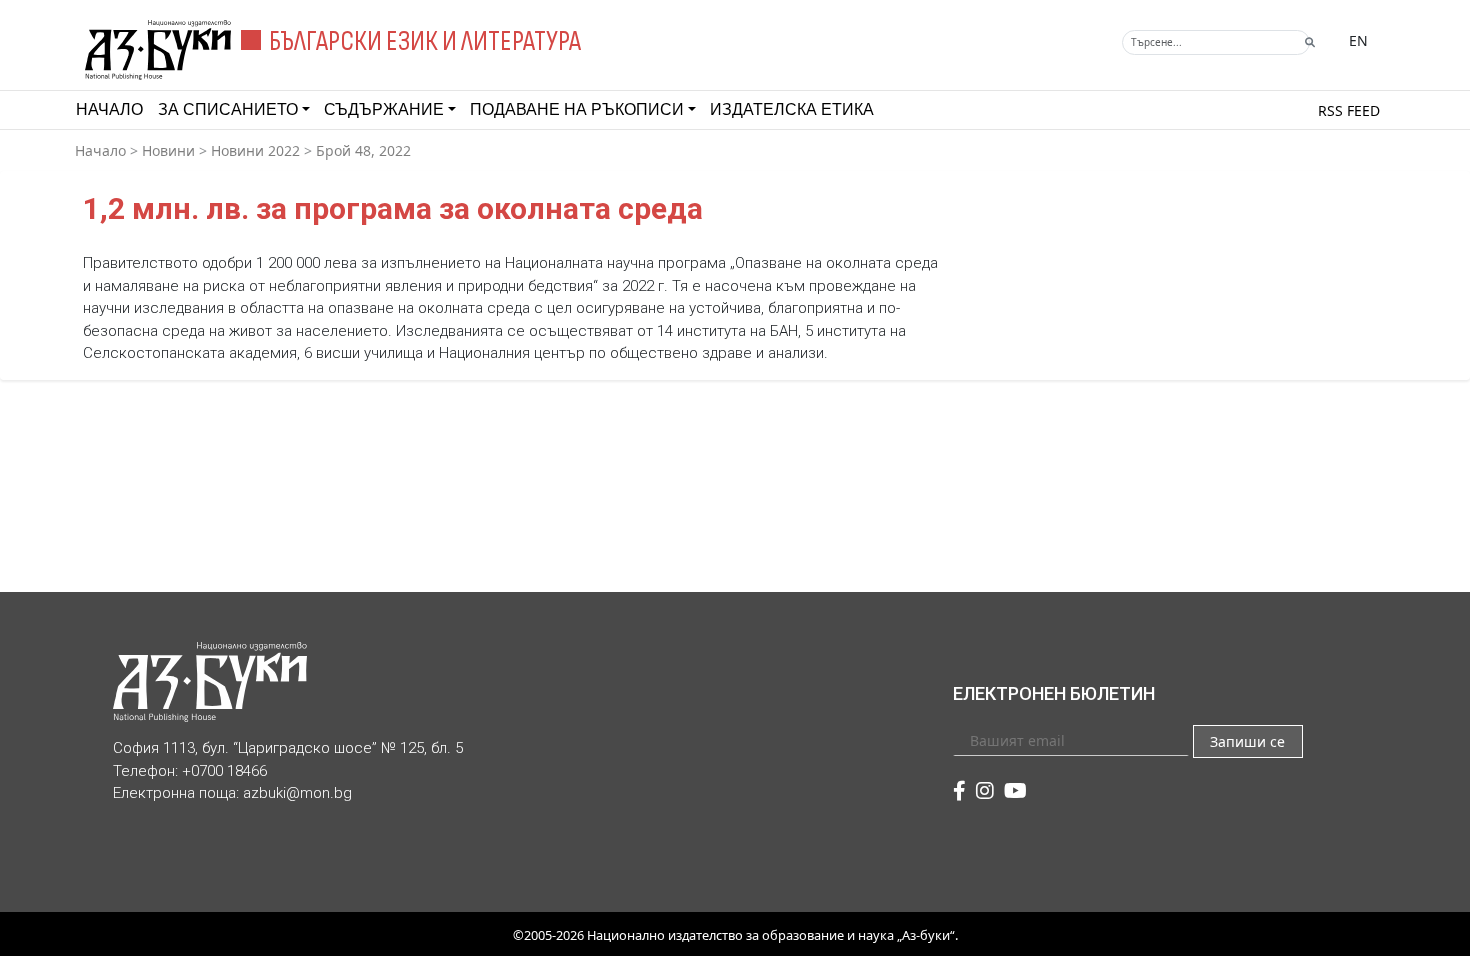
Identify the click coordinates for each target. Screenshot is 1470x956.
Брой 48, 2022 (363, 150)
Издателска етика (792, 109)
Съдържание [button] (384, 109)
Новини (168, 150)
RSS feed (1349, 110)
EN (1358, 40)
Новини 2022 (255, 150)
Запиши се (1247, 741)
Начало (109, 109)
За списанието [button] (228, 109)
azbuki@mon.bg (297, 793)
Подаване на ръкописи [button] (577, 109)
